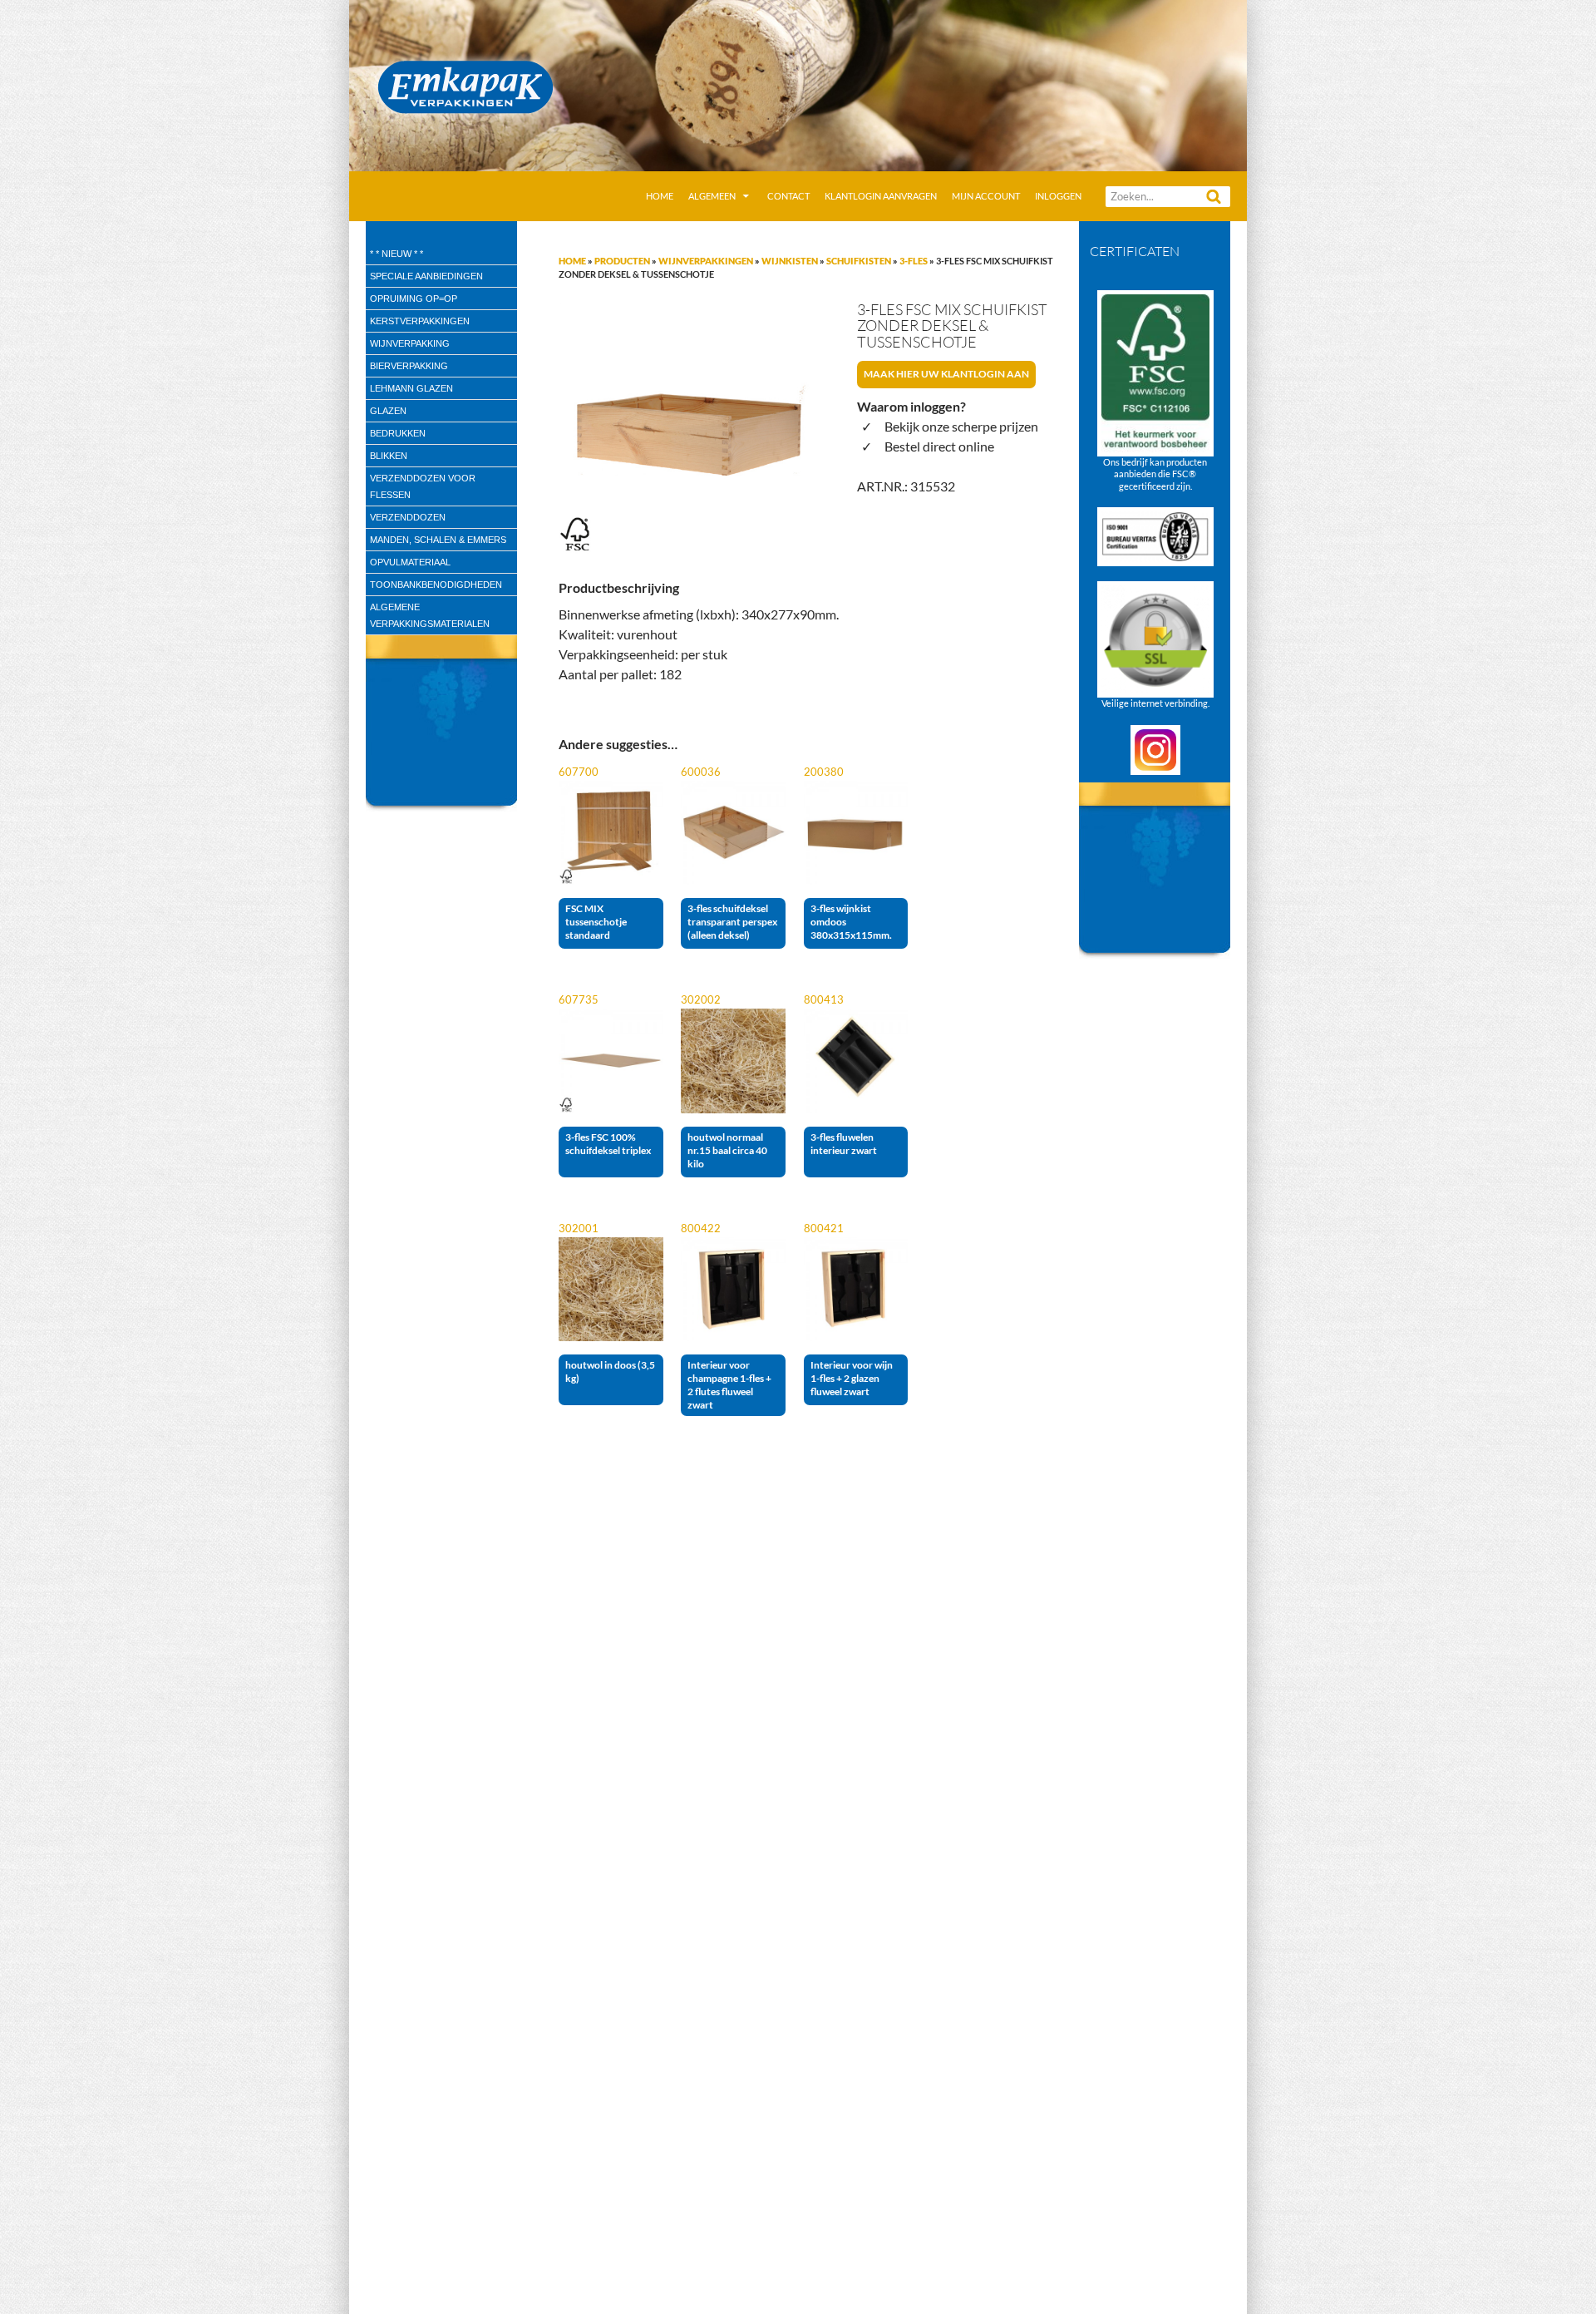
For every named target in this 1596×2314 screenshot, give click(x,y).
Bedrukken (398, 433)
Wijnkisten (790, 261)
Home (660, 196)
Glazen (388, 411)
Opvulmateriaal (410, 562)
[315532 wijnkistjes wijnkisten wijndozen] (685, 428)
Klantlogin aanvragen (881, 196)
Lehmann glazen (411, 388)
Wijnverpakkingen (706, 261)
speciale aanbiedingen (426, 276)
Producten (622, 261)
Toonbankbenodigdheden (436, 585)
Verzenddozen (408, 517)
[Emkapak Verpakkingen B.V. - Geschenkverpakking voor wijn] (798, 84)
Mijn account (986, 196)
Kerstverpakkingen (420, 321)
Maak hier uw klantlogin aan (946, 374)
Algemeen (712, 196)
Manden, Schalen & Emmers (438, 540)
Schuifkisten (859, 261)
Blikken (389, 456)
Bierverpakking (409, 366)
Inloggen (1058, 196)
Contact (788, 196)
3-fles (914, 261)
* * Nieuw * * (397, 254)
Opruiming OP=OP (414, 299)
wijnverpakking (410, 343)
